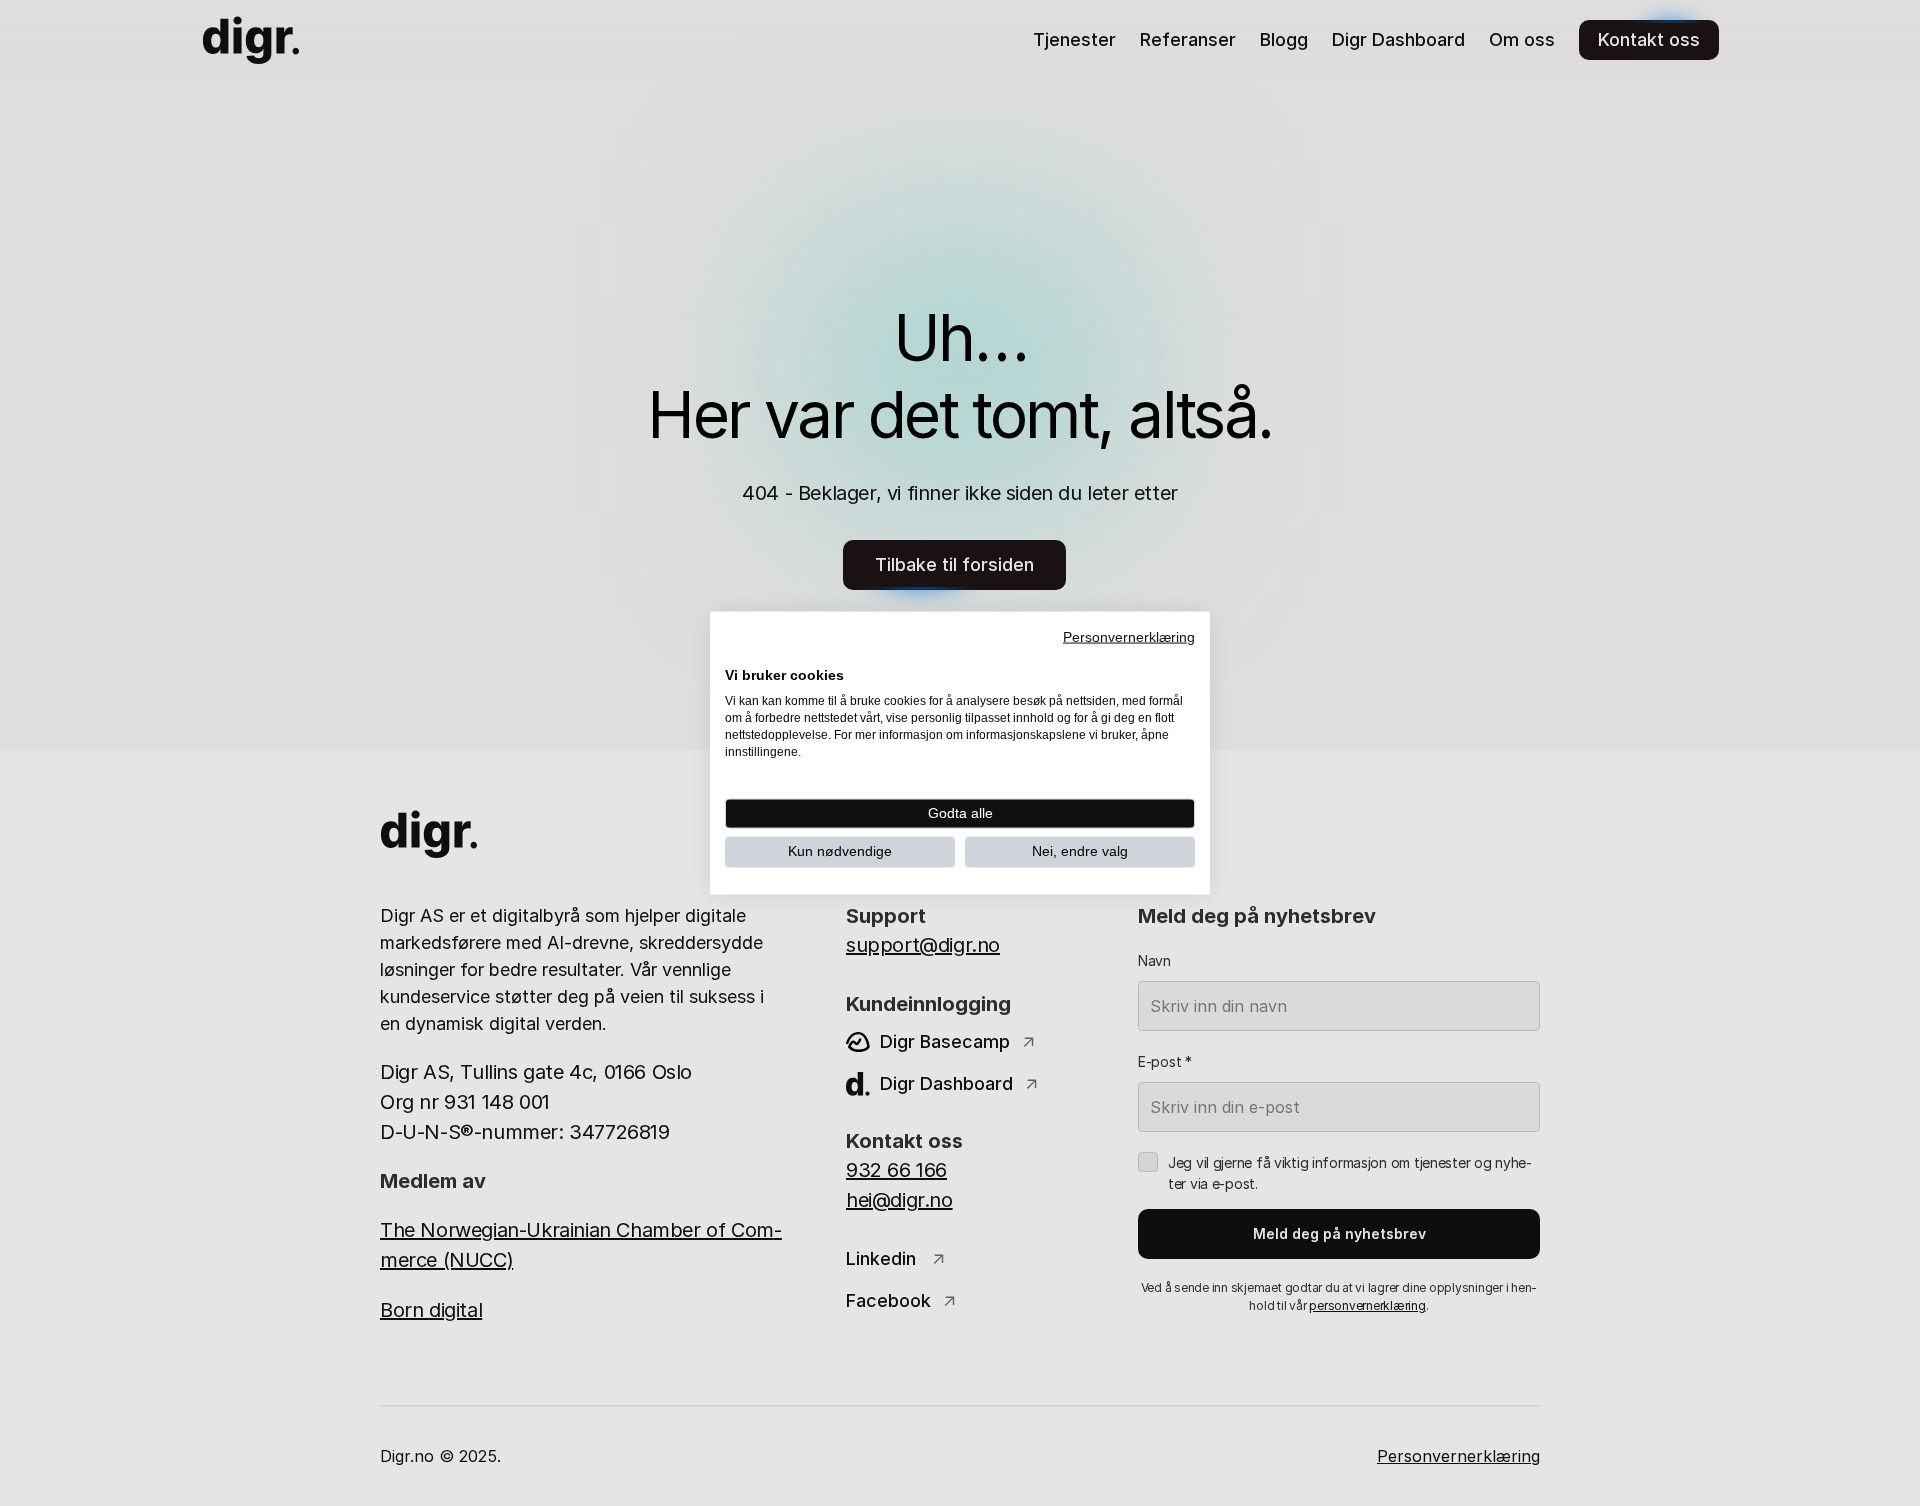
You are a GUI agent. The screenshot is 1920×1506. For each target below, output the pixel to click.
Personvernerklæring (1129, 637)
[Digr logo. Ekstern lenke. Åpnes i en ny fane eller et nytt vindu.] (738, 653)
